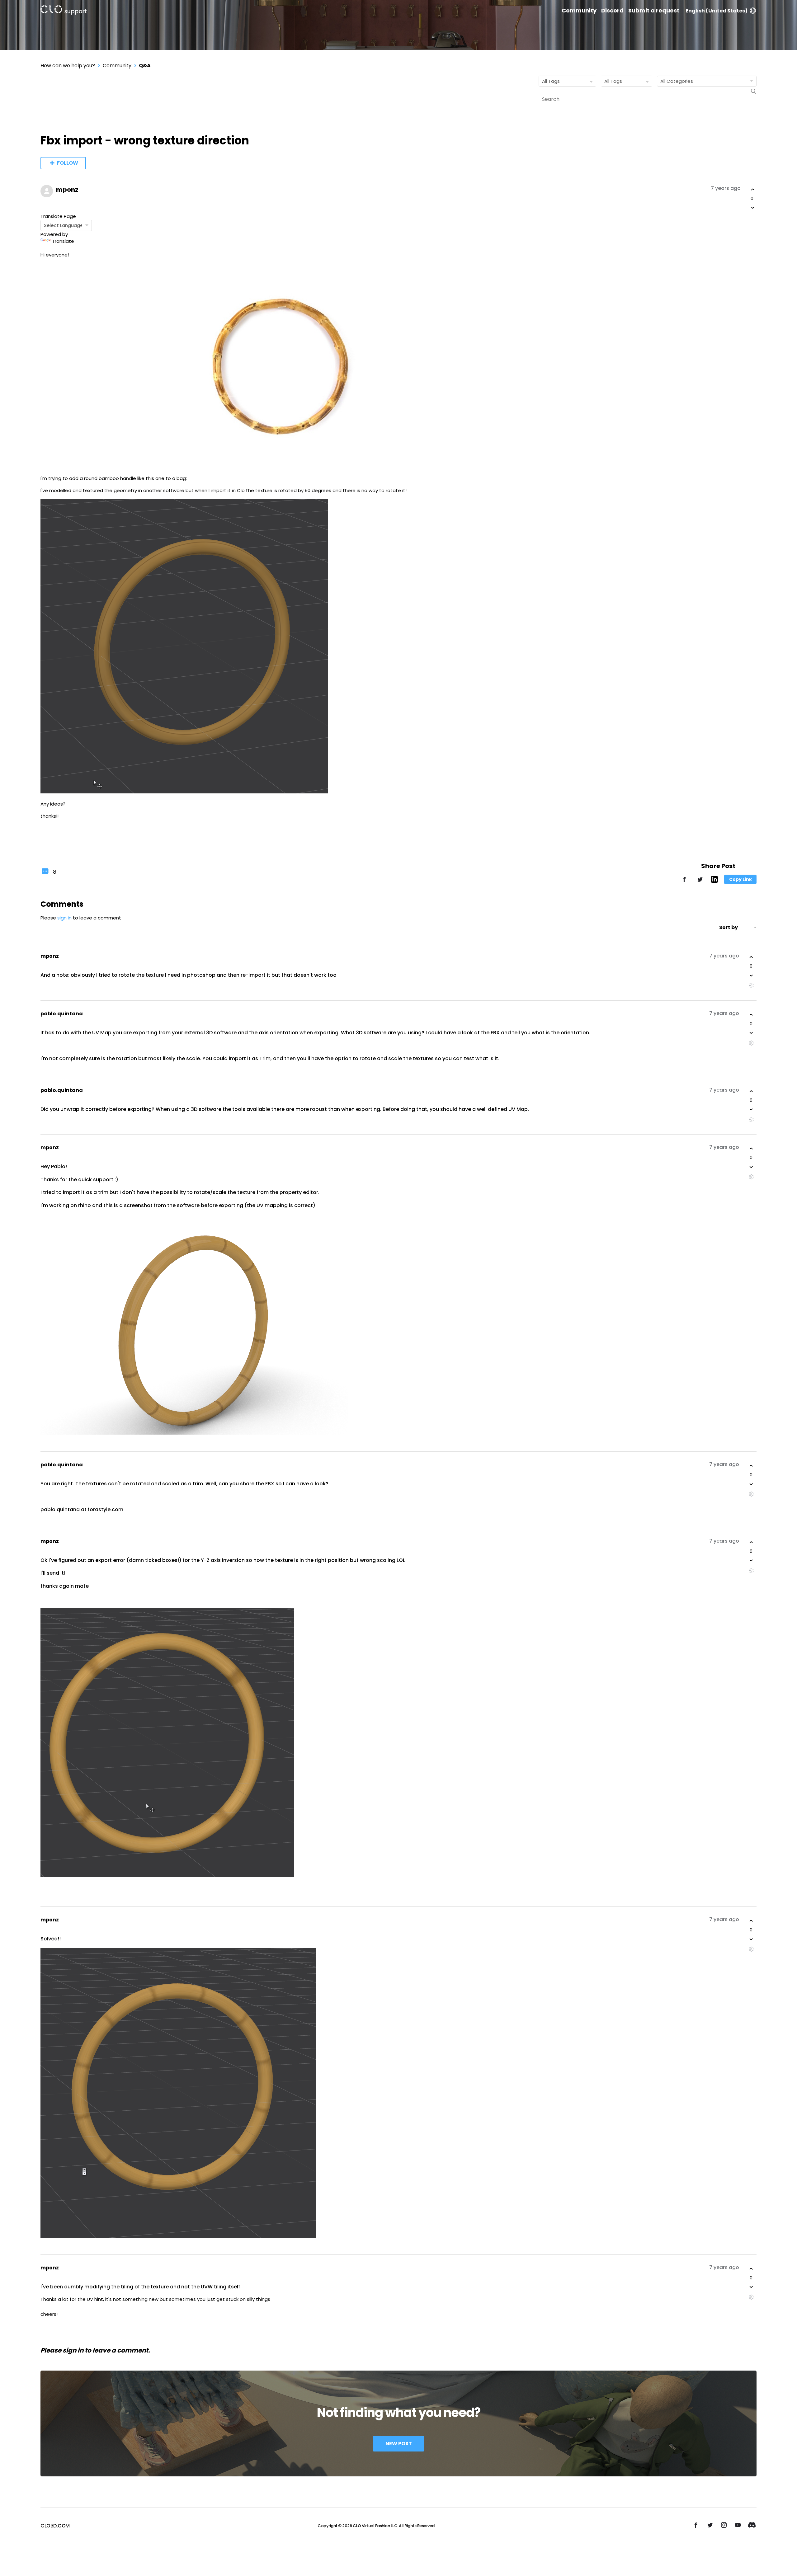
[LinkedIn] (714, 881)
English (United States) (717, 11)
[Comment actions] (751, 986)
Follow (68, 163)
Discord (612, 11)
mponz (67, 190)
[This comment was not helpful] (751, 975)
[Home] (64, 11)
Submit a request (654, 11)
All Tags (551, 81)
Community (579, 11)
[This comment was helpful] (751, 957)
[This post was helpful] (753, 190)
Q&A (145, 66)
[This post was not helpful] (753, 208)
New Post (399, 2444)
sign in (64, 918)
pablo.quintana (62, 1014)
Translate (63, 241)
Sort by (729, 927)
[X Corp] (700, 882)
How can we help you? (68, 66)
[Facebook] (684, 882)
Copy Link (740, 879)
